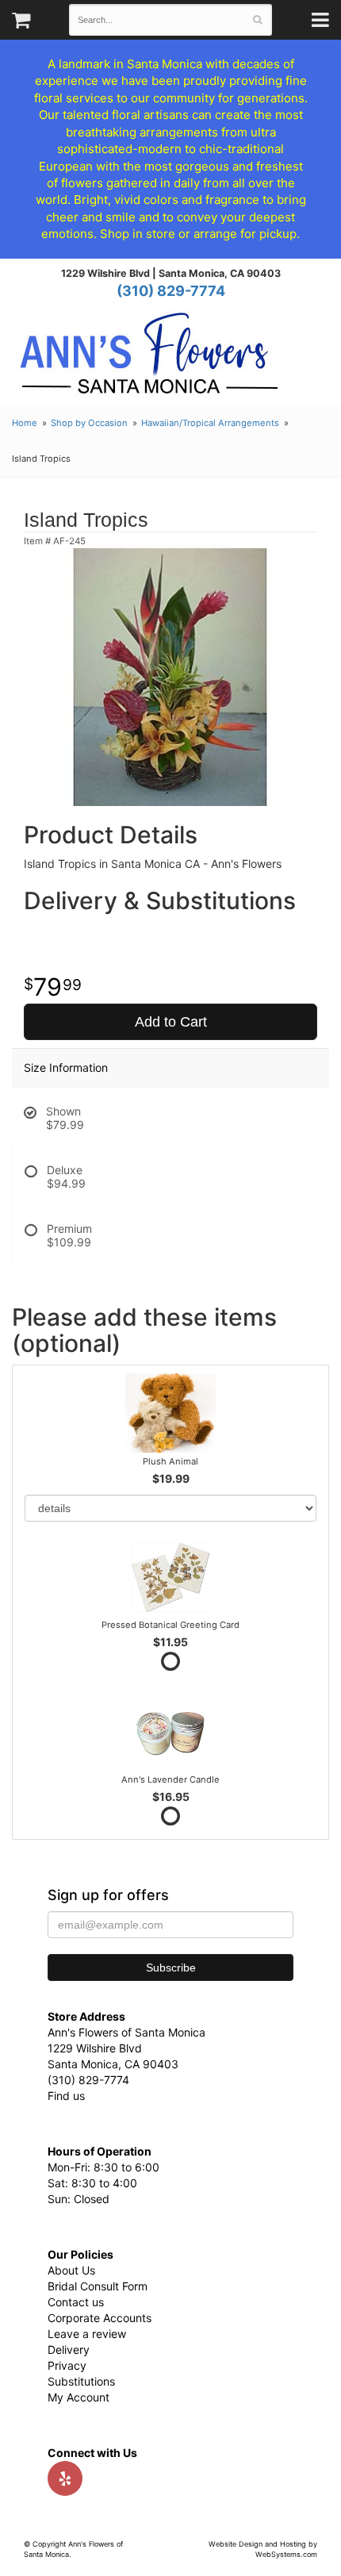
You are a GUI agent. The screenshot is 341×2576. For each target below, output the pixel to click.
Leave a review (87, 2334)
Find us (66, 2096)
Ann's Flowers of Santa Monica (149, 359)
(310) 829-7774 (171, 291)
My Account (79, 2397)
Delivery (69, 2349)
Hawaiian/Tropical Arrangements (210, 423)
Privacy (67, 2365)
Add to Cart (171, 1022)
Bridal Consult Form (98, 2286)
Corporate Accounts (100, 2318)
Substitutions (81, 2381)
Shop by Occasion (89, 423)
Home (25, 423)
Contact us (76, 2302)
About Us (71, 2270)
